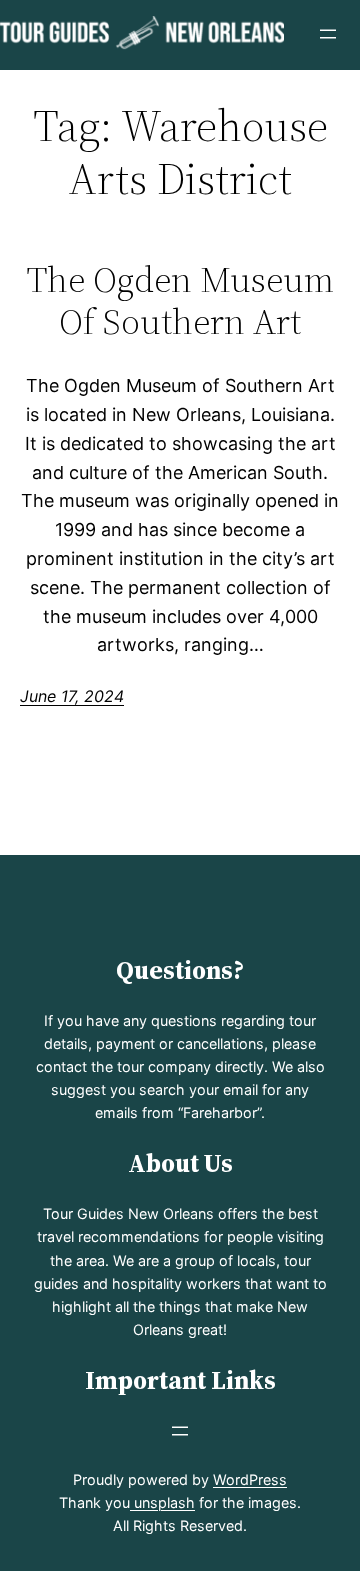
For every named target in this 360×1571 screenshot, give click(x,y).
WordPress (250, 1479)
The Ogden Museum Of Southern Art (180, 300)
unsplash (162, 1502)
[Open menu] (328, 34)
